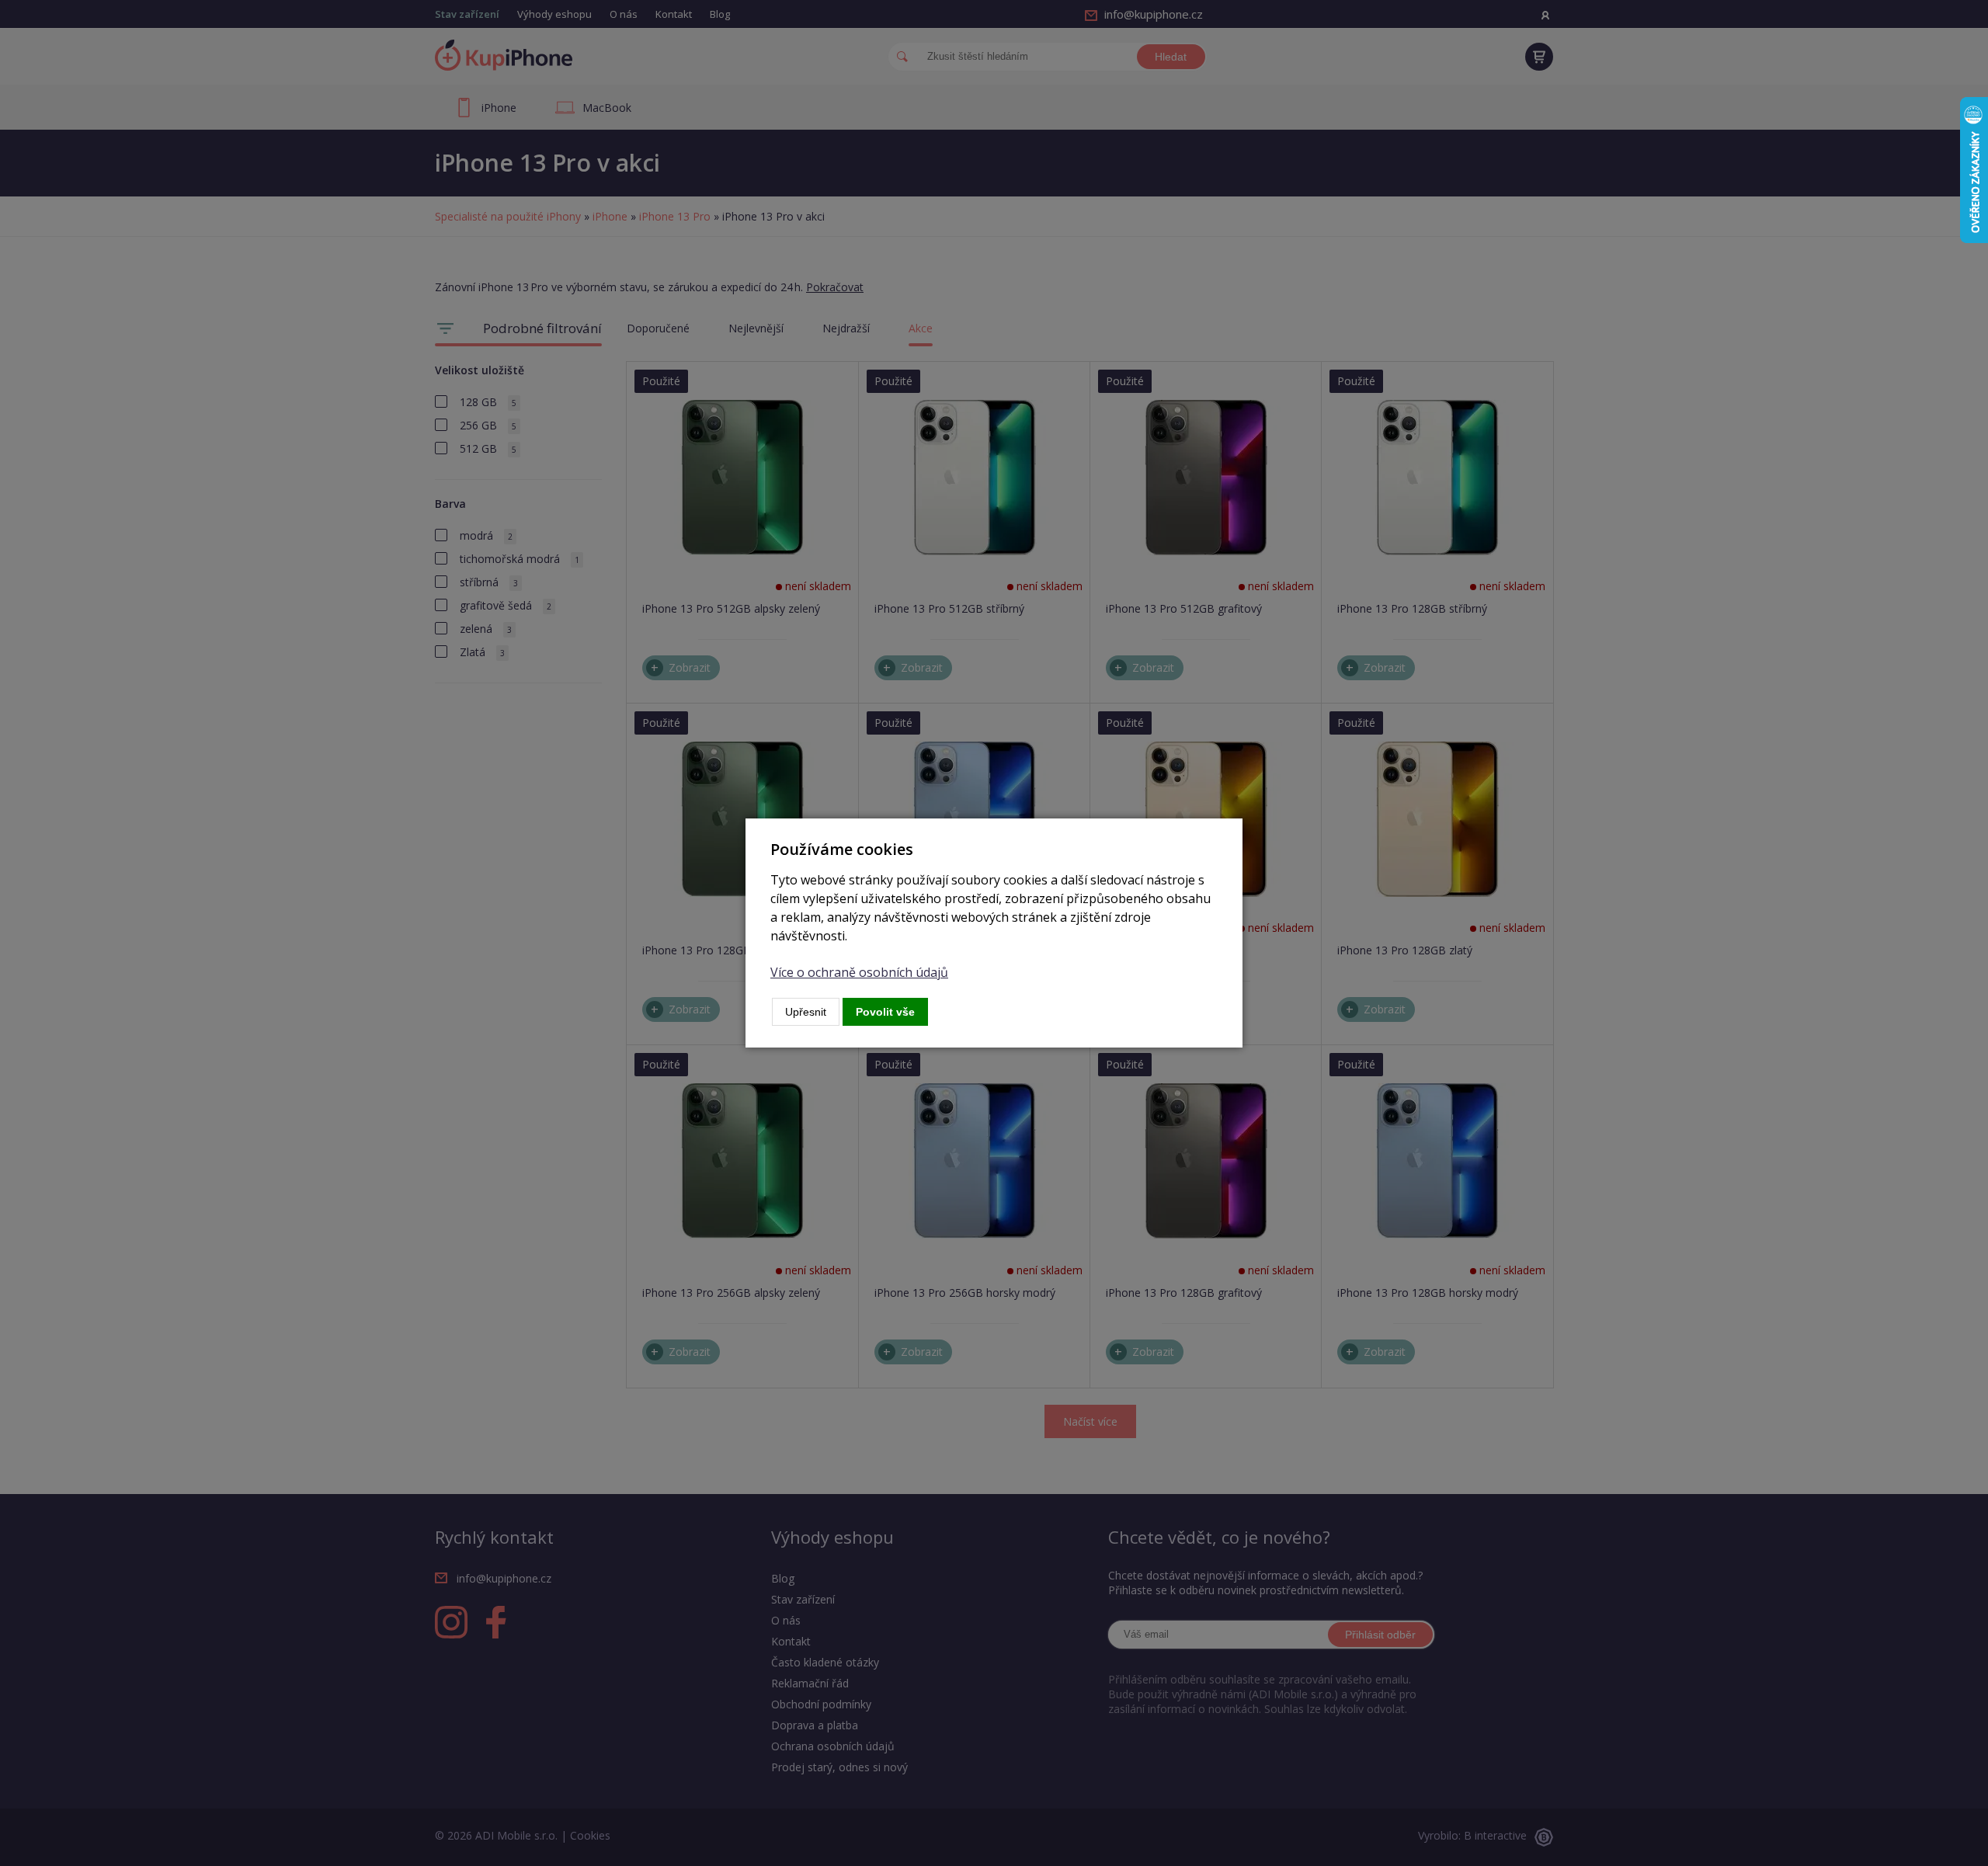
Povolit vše (885, 1012)
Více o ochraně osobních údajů (859, 972)
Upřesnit (806, 1012)
